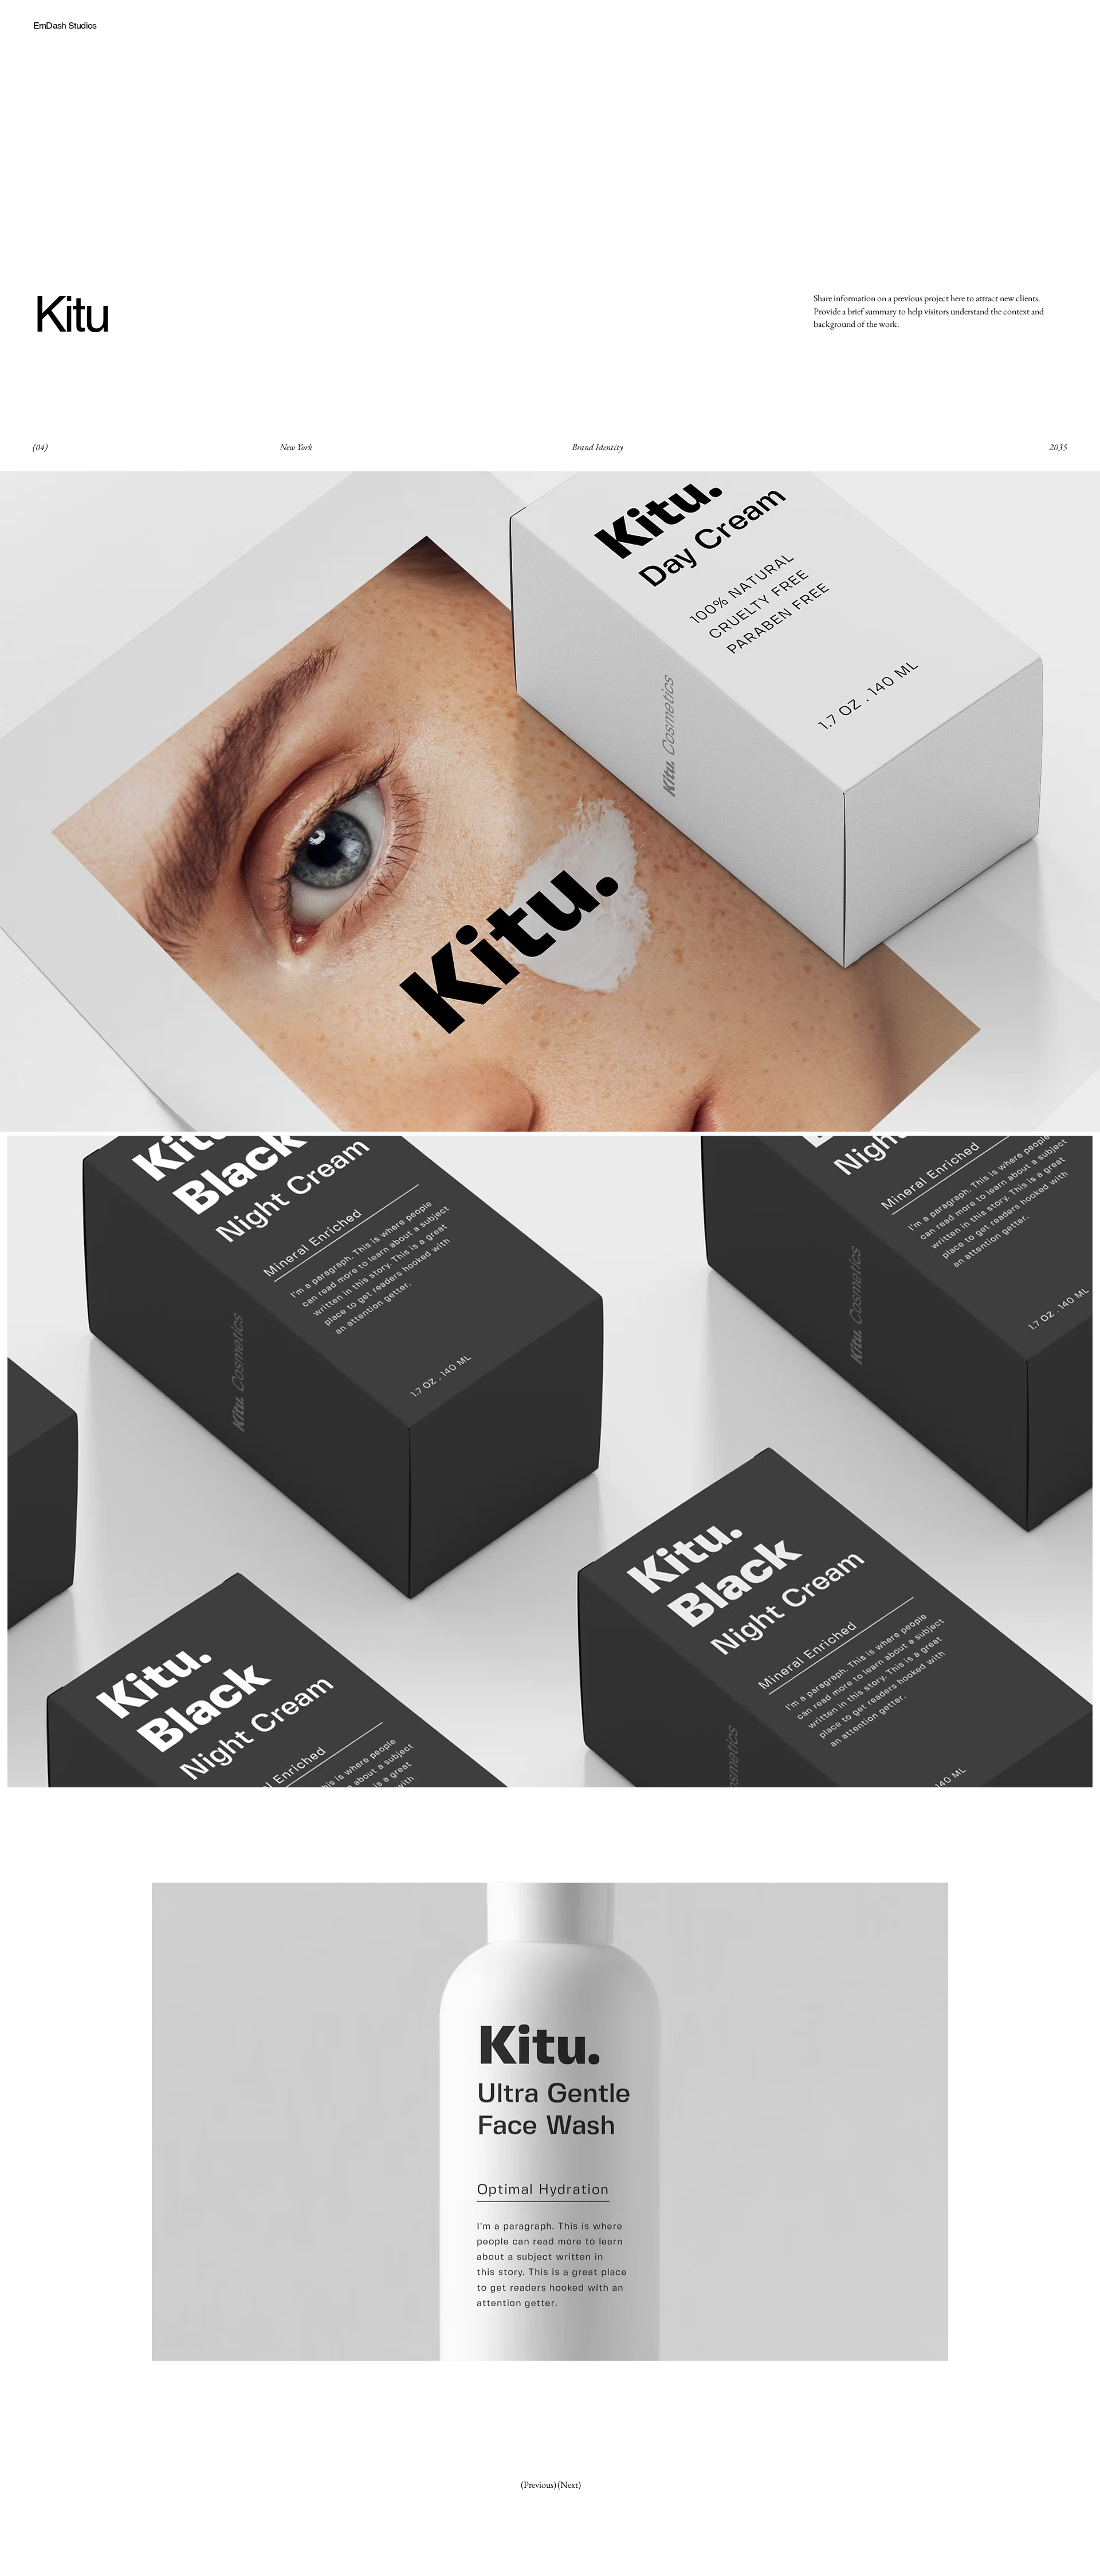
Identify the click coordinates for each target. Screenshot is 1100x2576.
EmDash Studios (65, 25)
